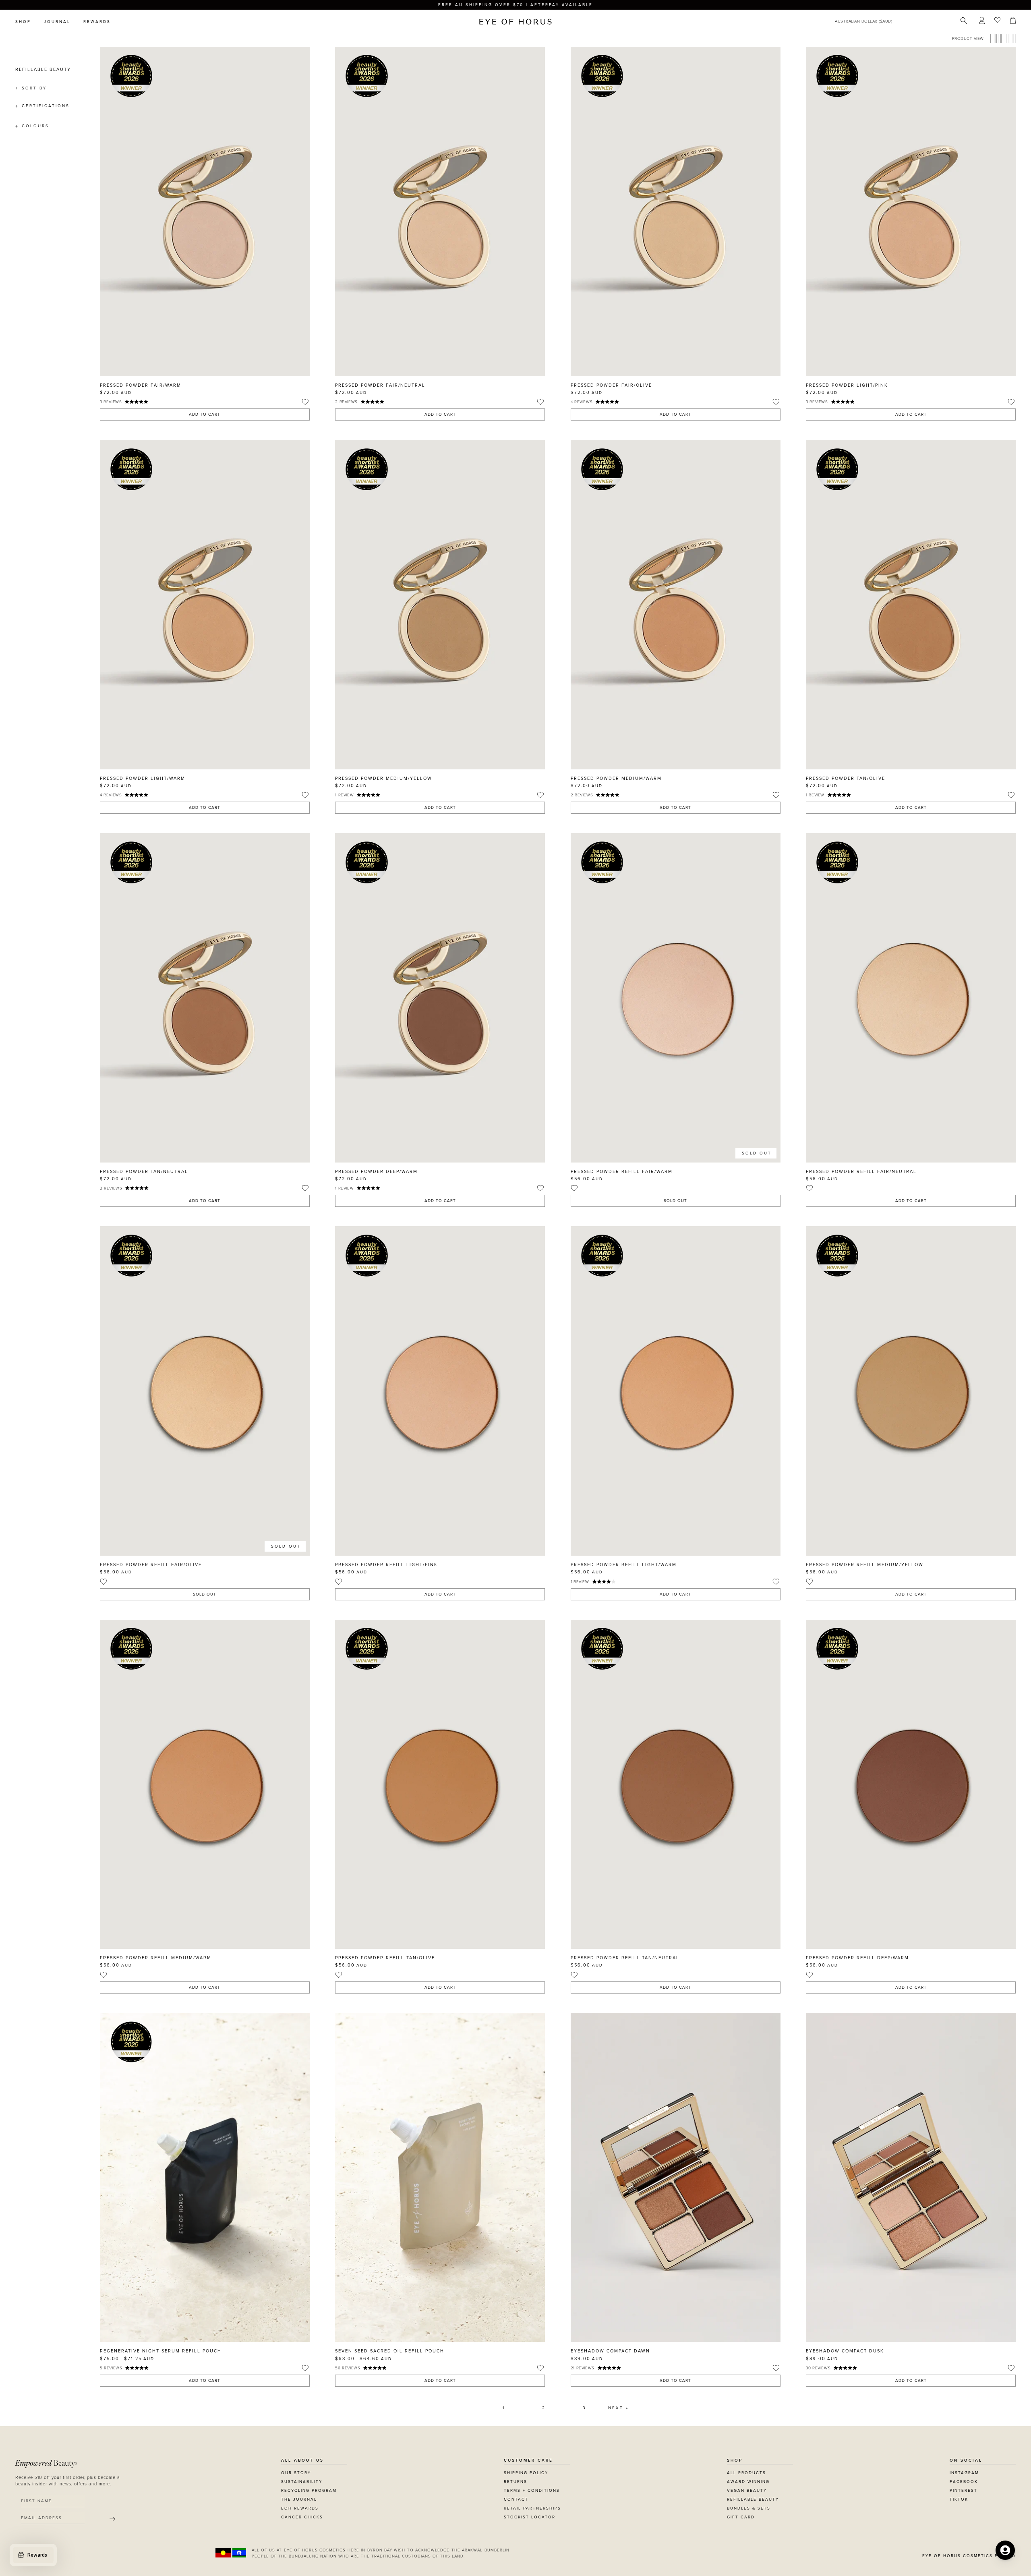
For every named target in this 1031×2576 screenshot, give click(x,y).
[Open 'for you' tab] (1005, 2550)
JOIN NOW (565, 1325)
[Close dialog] (665, 1185)
